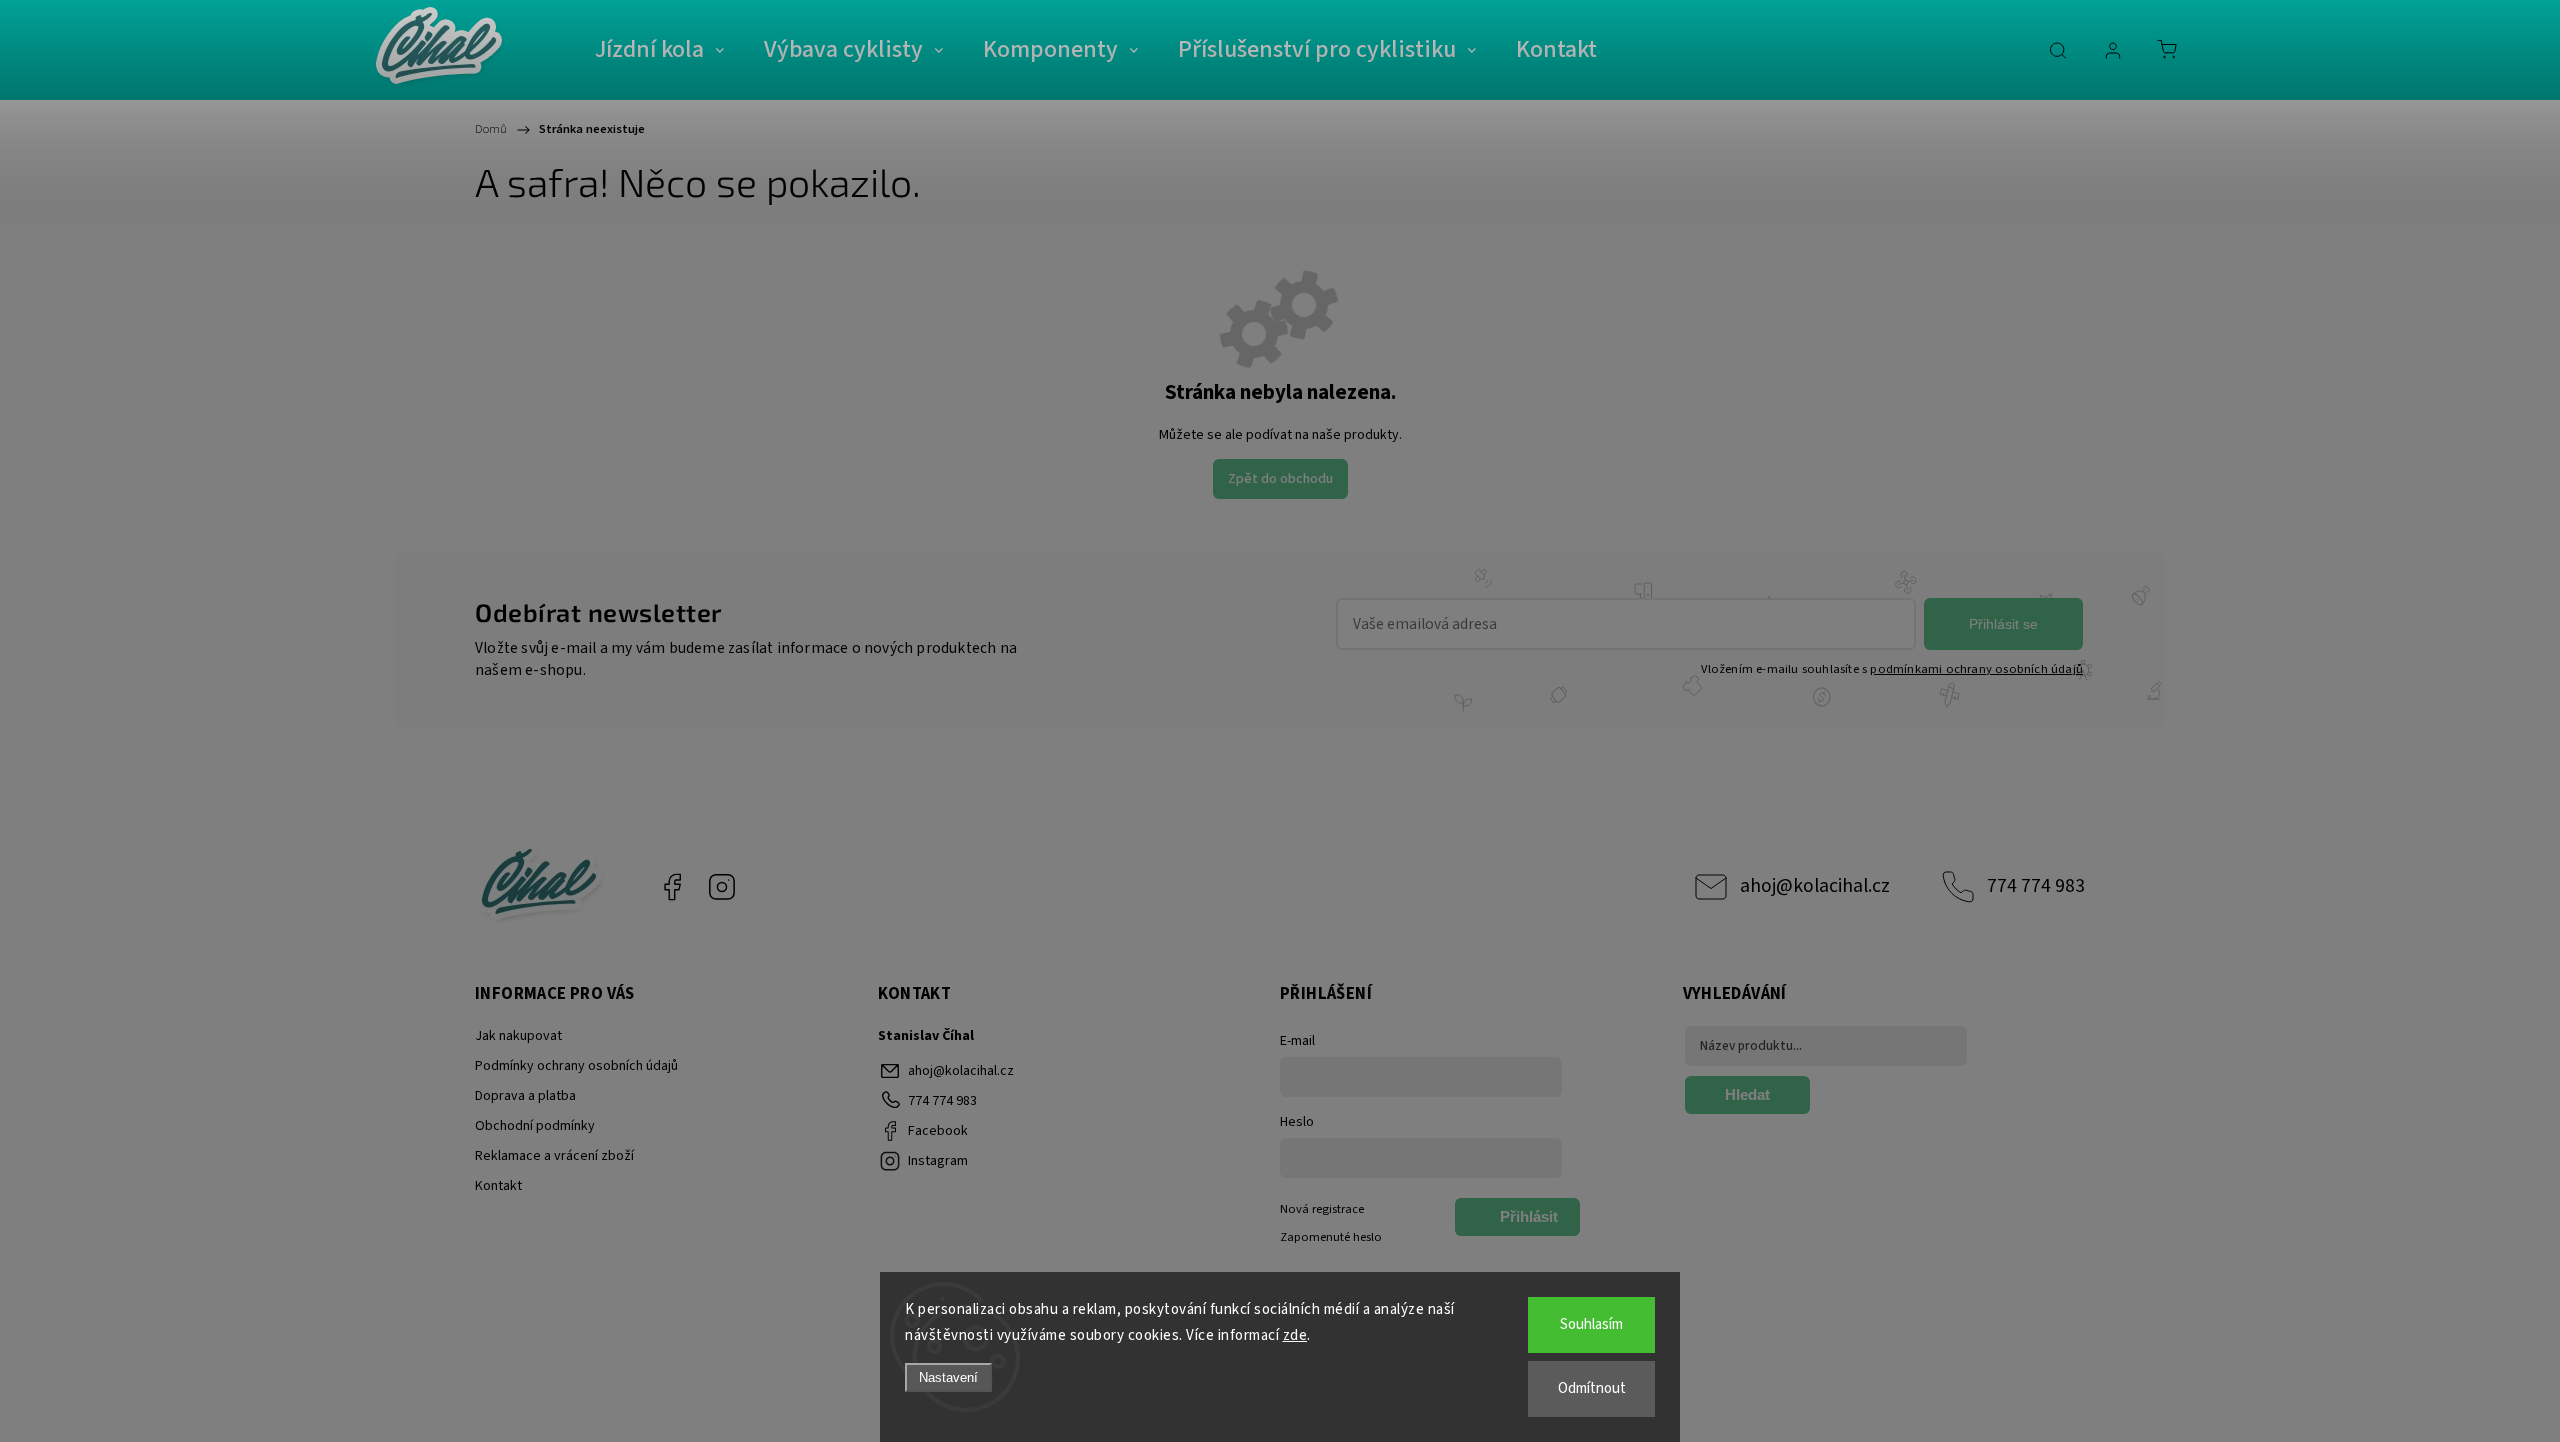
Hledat (1747, 1094)
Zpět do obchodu (1280, 479)
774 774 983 (2036, 886)
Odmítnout (1592, 1388)
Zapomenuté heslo (1331, 1237)
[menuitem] (659, 50)
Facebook (672, 887)
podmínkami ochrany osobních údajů (1976, 669)
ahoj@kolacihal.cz (1815, 886)
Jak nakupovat (518, 1036)
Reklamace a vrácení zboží (554, 1156)
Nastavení (948, 1377)
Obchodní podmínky (535, 1126)
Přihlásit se (2003, 624)
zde (1295, 1335)
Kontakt (498, 1186)
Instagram (722, 887)
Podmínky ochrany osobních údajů (576, 1066)
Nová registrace (1322, 1209)
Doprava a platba (525, 1096)
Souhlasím (1591, 1324)
